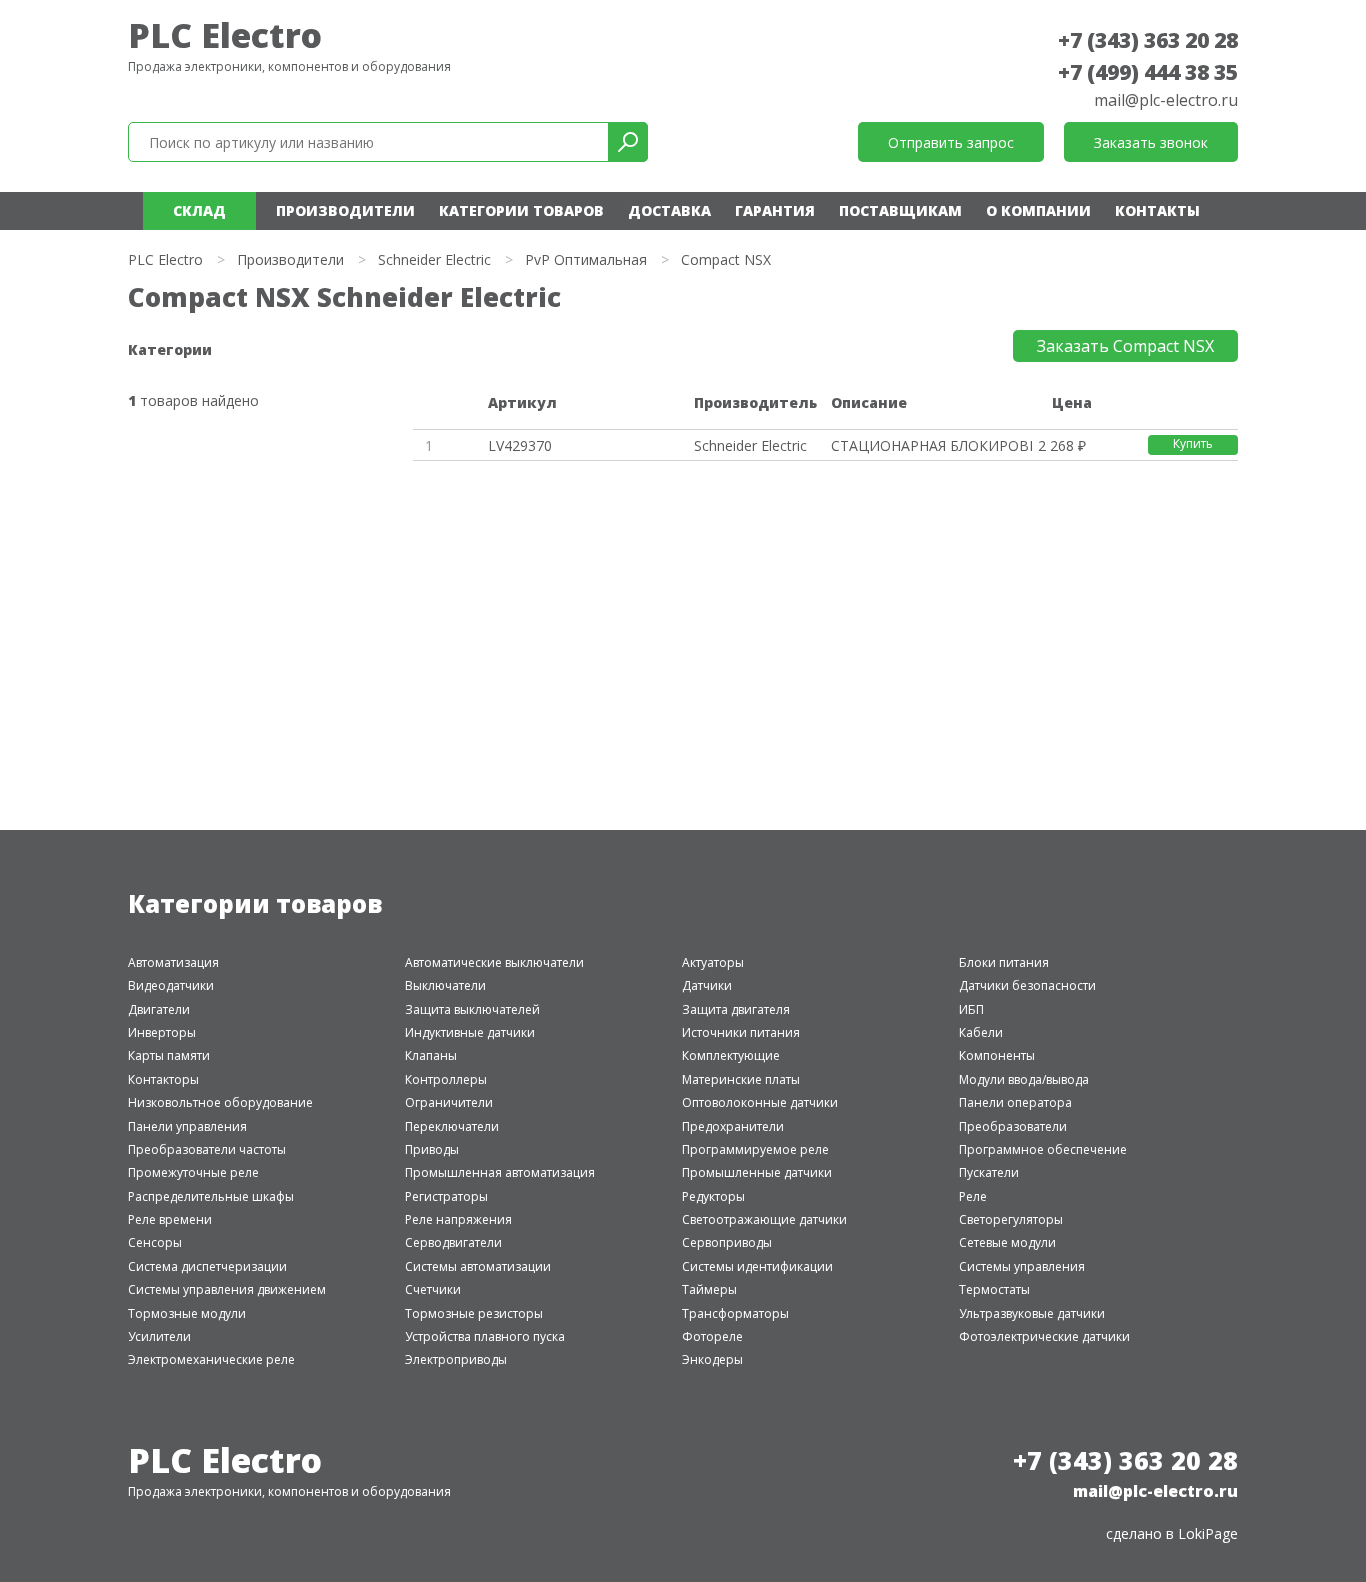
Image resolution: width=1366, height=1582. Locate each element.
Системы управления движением (227, 1289)
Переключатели (452, 1126)
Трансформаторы (735, 1313)
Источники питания (741, 1032)
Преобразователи (1013, 1126)
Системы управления (1022, 1266)
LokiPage (1208, 1533)
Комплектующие (731, 1055)
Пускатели (989, 1172)
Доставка (669, 210)
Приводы (432, 1149)
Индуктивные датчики (470, 1032)
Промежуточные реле (193, 1172)
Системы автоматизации (478, 1266)
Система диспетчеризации (207, 1266)
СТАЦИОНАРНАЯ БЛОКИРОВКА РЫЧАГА (931, 445)
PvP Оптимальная (586, 259)
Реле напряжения (458, 1219)
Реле (973, 1196)
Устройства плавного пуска (485, 1336)
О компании (1038, 210)
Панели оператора (1015, 1102)
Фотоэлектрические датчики (1044, 1336)
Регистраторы (446, 1196)
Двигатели (159, 1009)
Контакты (1157, 210)
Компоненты (997, 1055)
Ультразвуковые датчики (1032, 1313)
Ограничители (449, 1102)
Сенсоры (155, 1242)
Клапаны (431, 1055)
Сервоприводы (727, 1242)
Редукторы (713, 1196)
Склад (199, 210)
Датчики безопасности (1027, 985)
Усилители (159, 1336)
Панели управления (187, 1126)
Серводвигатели (453, 1242)
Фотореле (712, 1336)
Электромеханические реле (211, 1359)
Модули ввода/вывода (1024, 1079)
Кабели (981, 1032)
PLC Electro (225, 35)
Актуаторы (713, 962)
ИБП (971, 1009)
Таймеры (709, 1289)
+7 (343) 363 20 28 (1148, 40)
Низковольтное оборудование (220, 1102)
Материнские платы (741, 1079)
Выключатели (445, 985)
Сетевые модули (1007, 1242)
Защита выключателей (472, 1009)
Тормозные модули (187, 1313)
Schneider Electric (434, 259)
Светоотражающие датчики (764, 1219)
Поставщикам (900, 210)
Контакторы (163, 1079)
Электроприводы (456, 1359)
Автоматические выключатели (494, 962)
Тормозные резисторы (474, 1313)
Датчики (707, 985)
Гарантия (775, 210)
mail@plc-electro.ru (1166, 100)
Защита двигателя (736, 1009)
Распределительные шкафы (211, 1196)
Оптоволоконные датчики (760, 1102)
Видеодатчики (171, 985)
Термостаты (994, 1289)
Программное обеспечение (1043, 1149)
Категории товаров (521, 210)
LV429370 (520, 445)
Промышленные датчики (757, 1172)
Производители (345, 210)
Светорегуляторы (1011, 1219)
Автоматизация (173, 962)
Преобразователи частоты (207, 1149)
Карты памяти (169, 1055)
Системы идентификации (757, 1266)
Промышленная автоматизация (500, 1172)
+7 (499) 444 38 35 (1148, 72)
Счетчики (433, 1289)
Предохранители (733, 1126)
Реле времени (170, 1219)
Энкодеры (712, 1359)
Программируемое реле (755, 1149)
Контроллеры (446, 1079)
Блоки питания (1004, 962)
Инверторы (162, 1032)
